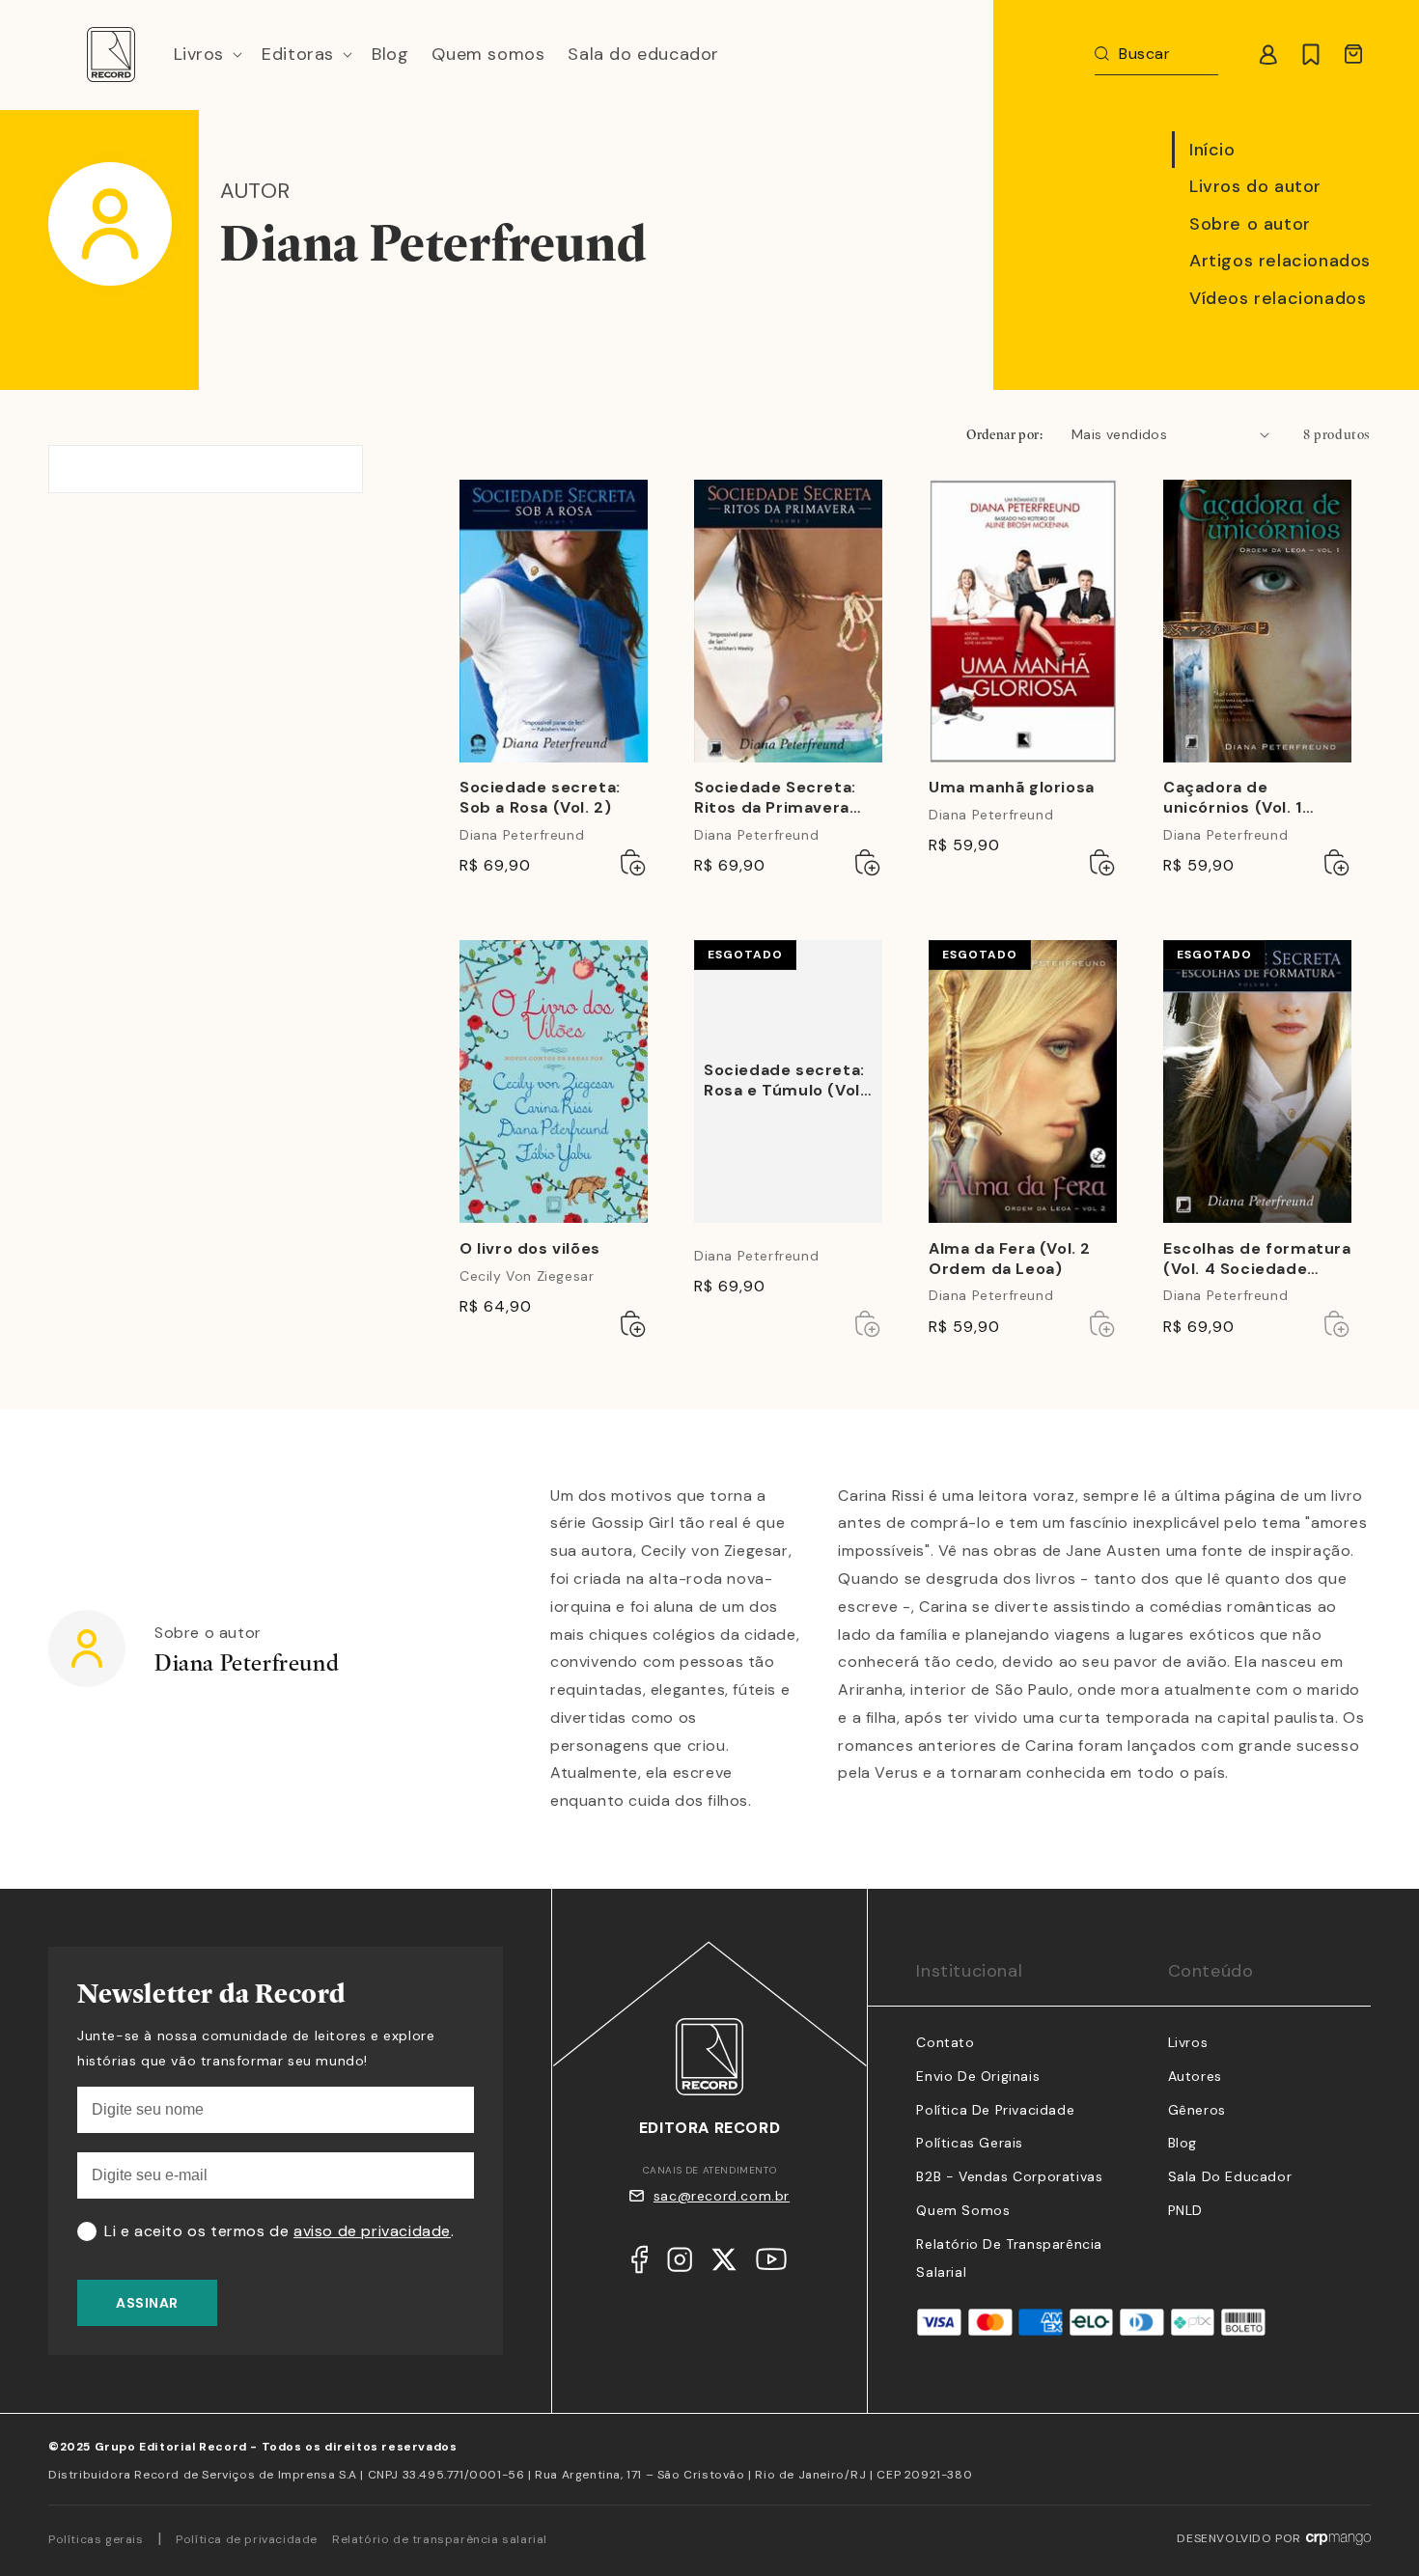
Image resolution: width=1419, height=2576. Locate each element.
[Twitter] (724, 2264)
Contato (945, 2042)
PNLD (1185, 2210)
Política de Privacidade (995, 2110)
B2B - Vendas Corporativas (1009, 2176)
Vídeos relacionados (1278, 298)
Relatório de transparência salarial (440, 2539)
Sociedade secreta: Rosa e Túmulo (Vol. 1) (784, 1082)
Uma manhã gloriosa (1012, 788)
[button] (207, 55)
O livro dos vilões (530, 1249)
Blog (1182, 2143)
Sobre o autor (1250, 224)
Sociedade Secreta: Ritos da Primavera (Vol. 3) (775, 798)
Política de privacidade (247, 2539)
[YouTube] (771, 2264)
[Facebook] (640, 2264)
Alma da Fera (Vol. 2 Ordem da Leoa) (1010, 1259)
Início (1212, 150)
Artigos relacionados (1280, 261)
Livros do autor (1255, 186)
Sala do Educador (1230, 2176)
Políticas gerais (96, 2539)
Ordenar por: (1004, 434)
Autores (1195, 2076)
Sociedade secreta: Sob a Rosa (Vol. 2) (540, 798)
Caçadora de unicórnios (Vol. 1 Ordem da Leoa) (1233, 798)
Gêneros (1197, 2110)
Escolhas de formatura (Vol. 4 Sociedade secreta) (1257, 1260)
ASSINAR (147, 2303)
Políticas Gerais (970, 2143)
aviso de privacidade (372, 2231)
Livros (1188, 2042)
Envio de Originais (978, 2076)
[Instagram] (680, 2264)
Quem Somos (963, 2210)
